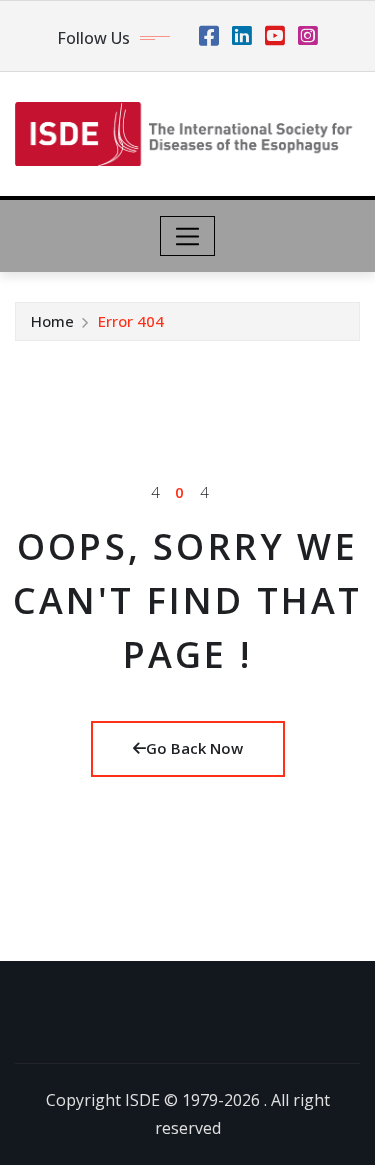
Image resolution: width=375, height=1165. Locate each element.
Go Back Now (194, 748)
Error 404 (131, 321)
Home (52, 321)
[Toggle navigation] (187, 236)
